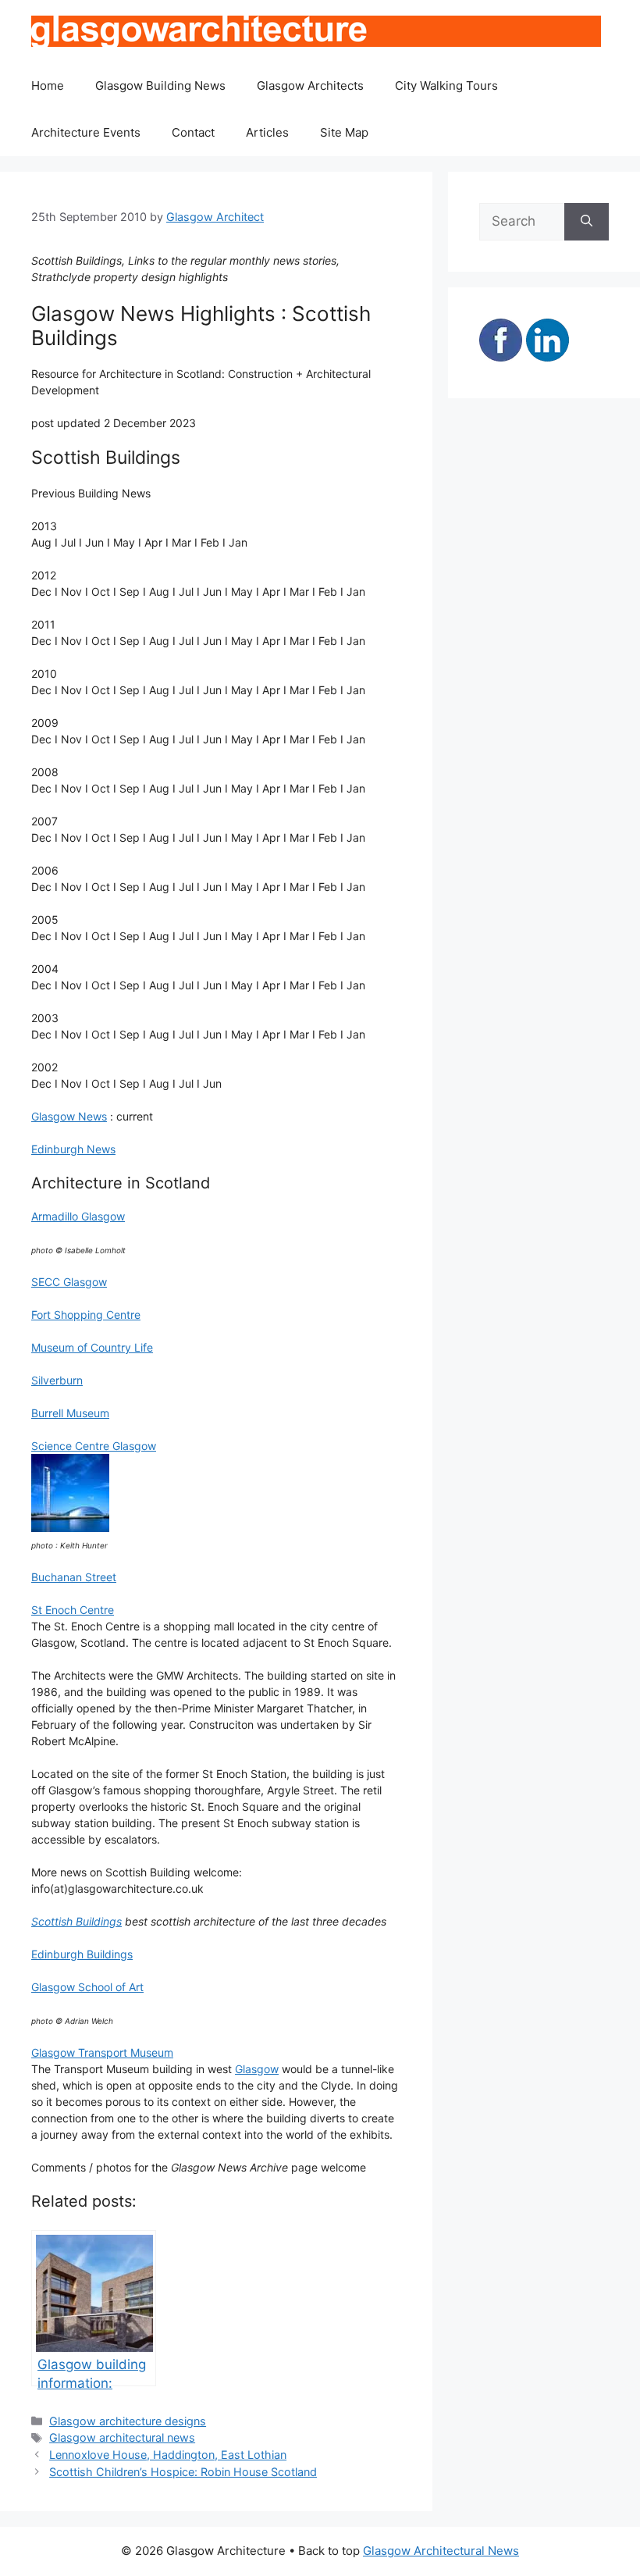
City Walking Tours (446, 86)
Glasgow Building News (160, 86)
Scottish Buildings (76, 1921)
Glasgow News (69, 1116)
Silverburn (57, 1380)
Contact (193, 132)
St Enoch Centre (73, 1610)
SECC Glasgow (69, 1282)
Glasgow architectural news (122, 2437)
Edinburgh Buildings (82, 1954)
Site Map (344, 132)
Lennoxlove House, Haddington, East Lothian (168, 2455)
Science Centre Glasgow (94, 1446)
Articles (267, 132)
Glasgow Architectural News (441, 2551)
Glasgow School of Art (87, 1987)
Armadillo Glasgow (78, 1216)
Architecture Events (86, 132)
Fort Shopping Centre (86, 1315)
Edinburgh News (73, 1149)
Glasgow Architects (310, 86)
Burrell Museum (70, 1413)
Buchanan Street (74, 1577)
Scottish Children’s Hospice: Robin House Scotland (183, 2472)
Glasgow (257, 2069)
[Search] (587, 222)
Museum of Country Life (92, 1347)
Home (48, 86)
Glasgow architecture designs (128, 2421)
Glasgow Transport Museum (102, 2052)
